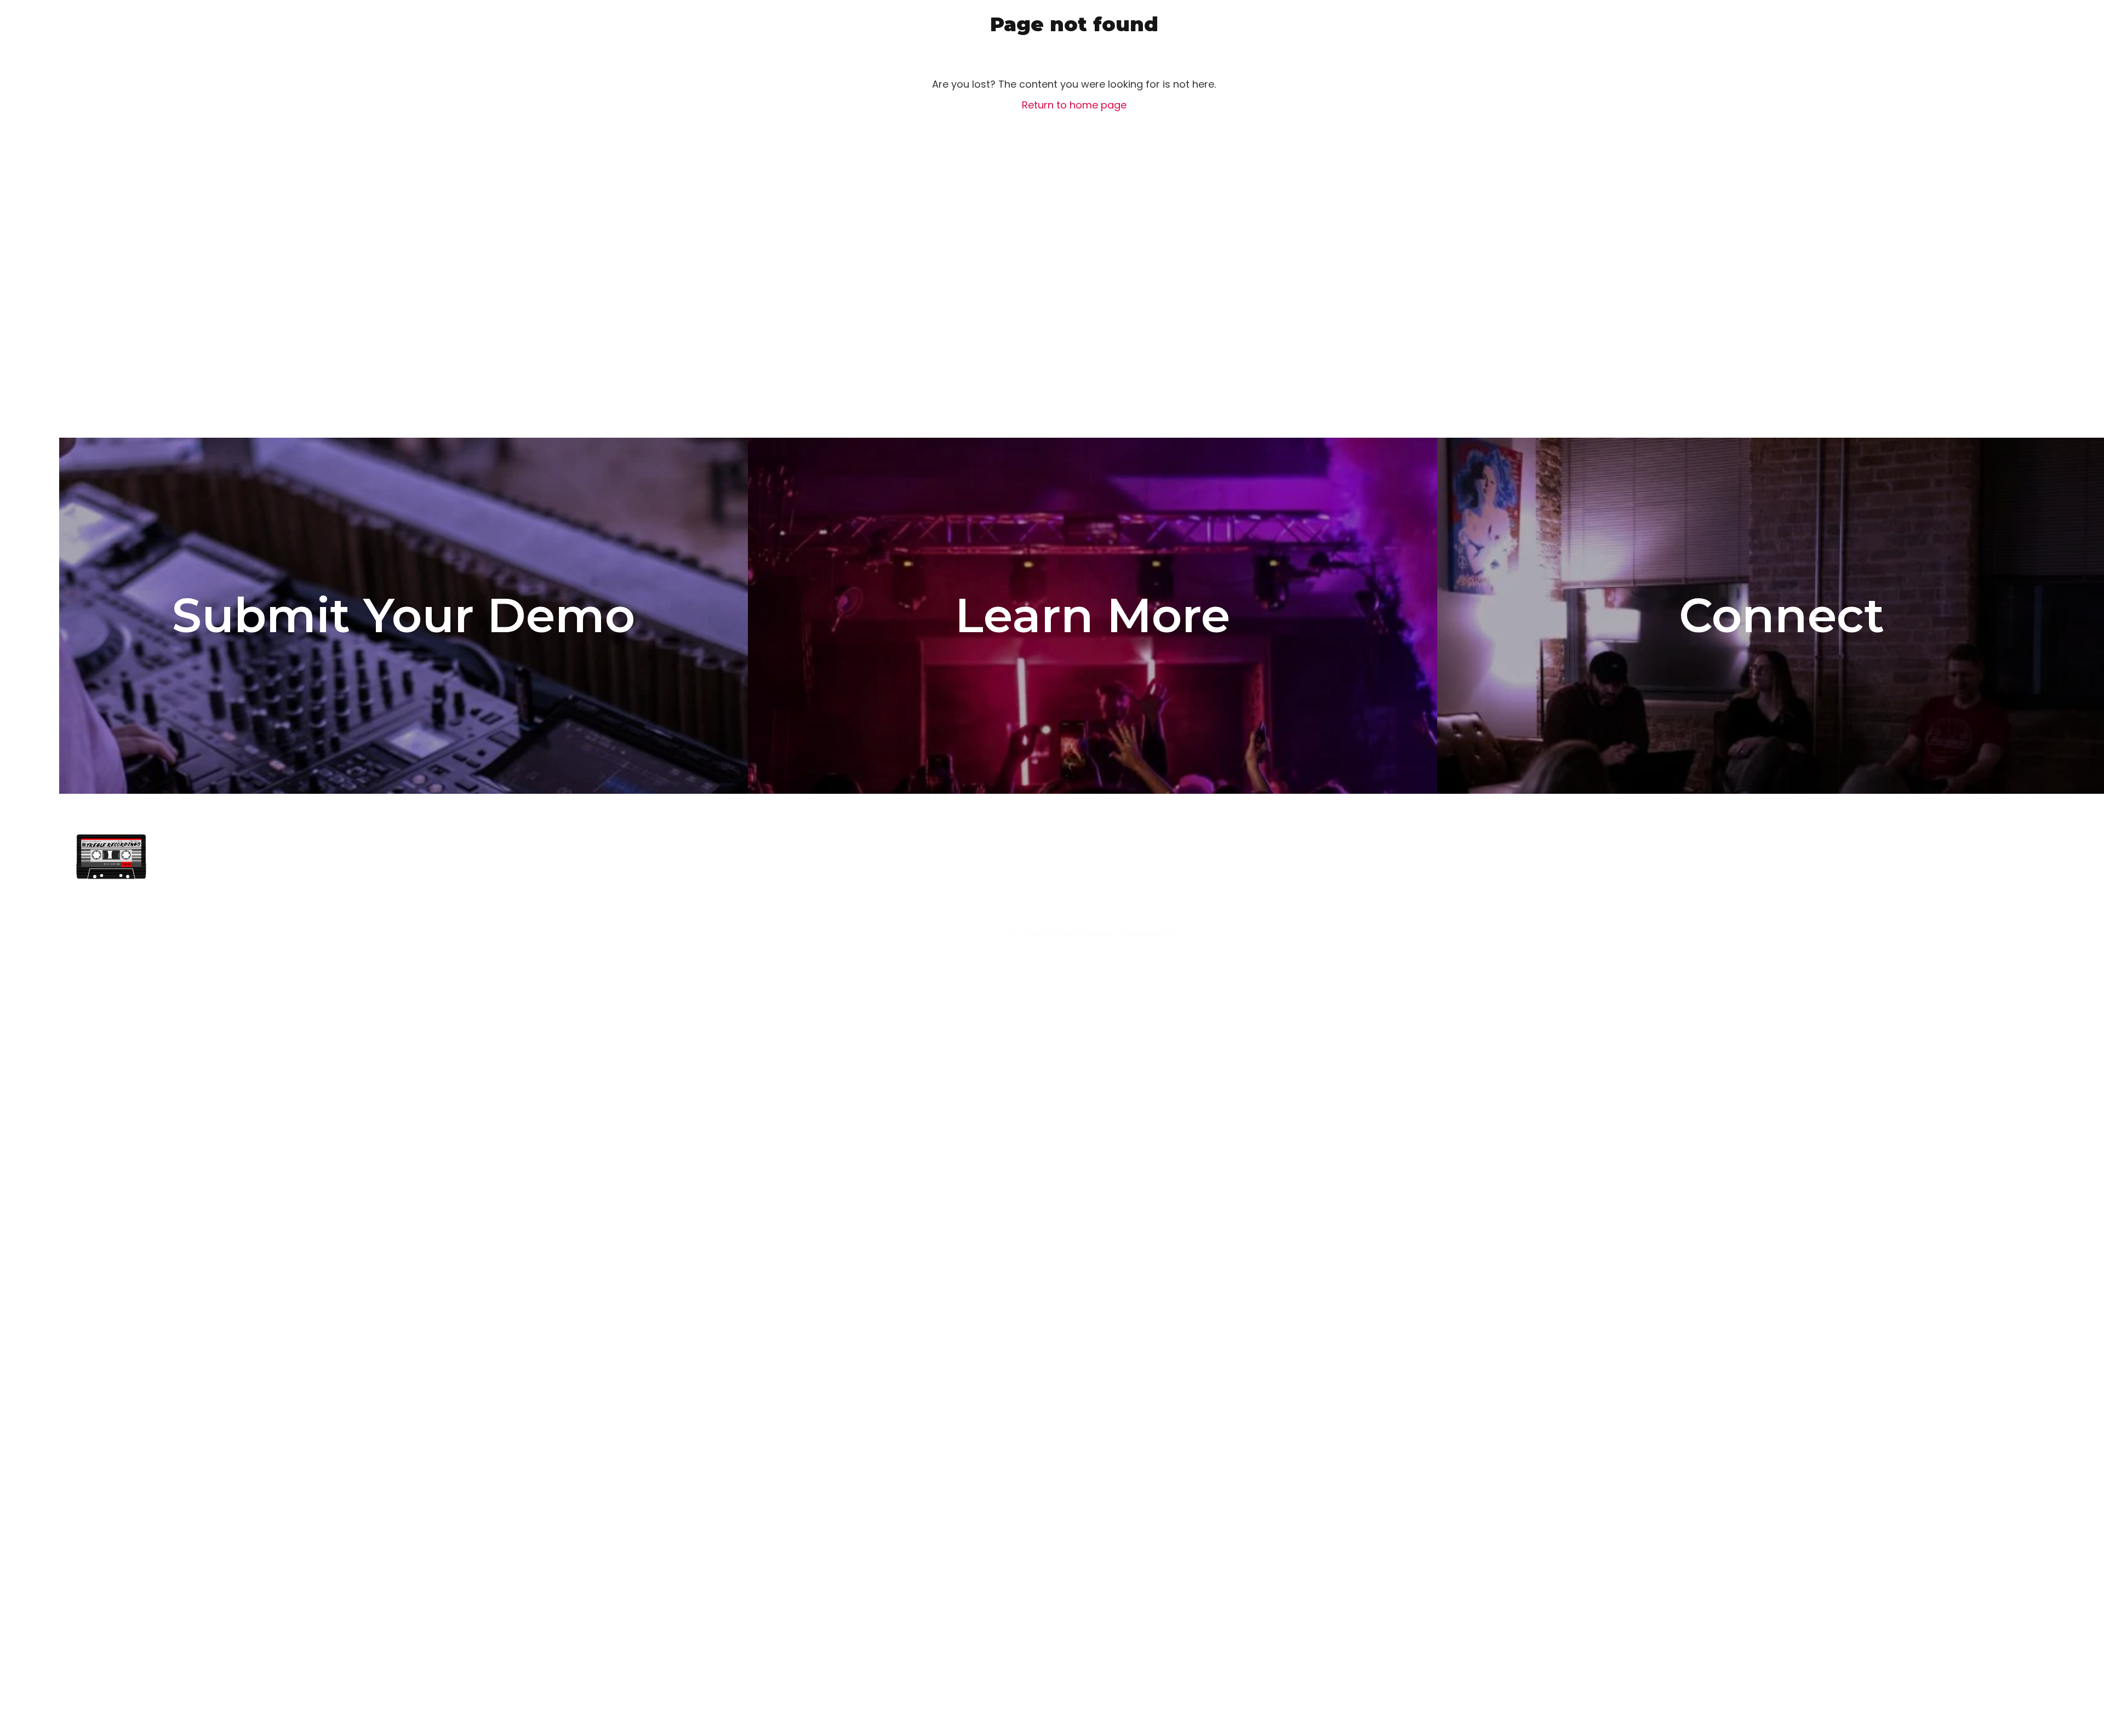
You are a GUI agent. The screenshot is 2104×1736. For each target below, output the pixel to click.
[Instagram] (1629, 857)
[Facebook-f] (1601, 857)
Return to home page (1074, 105)
